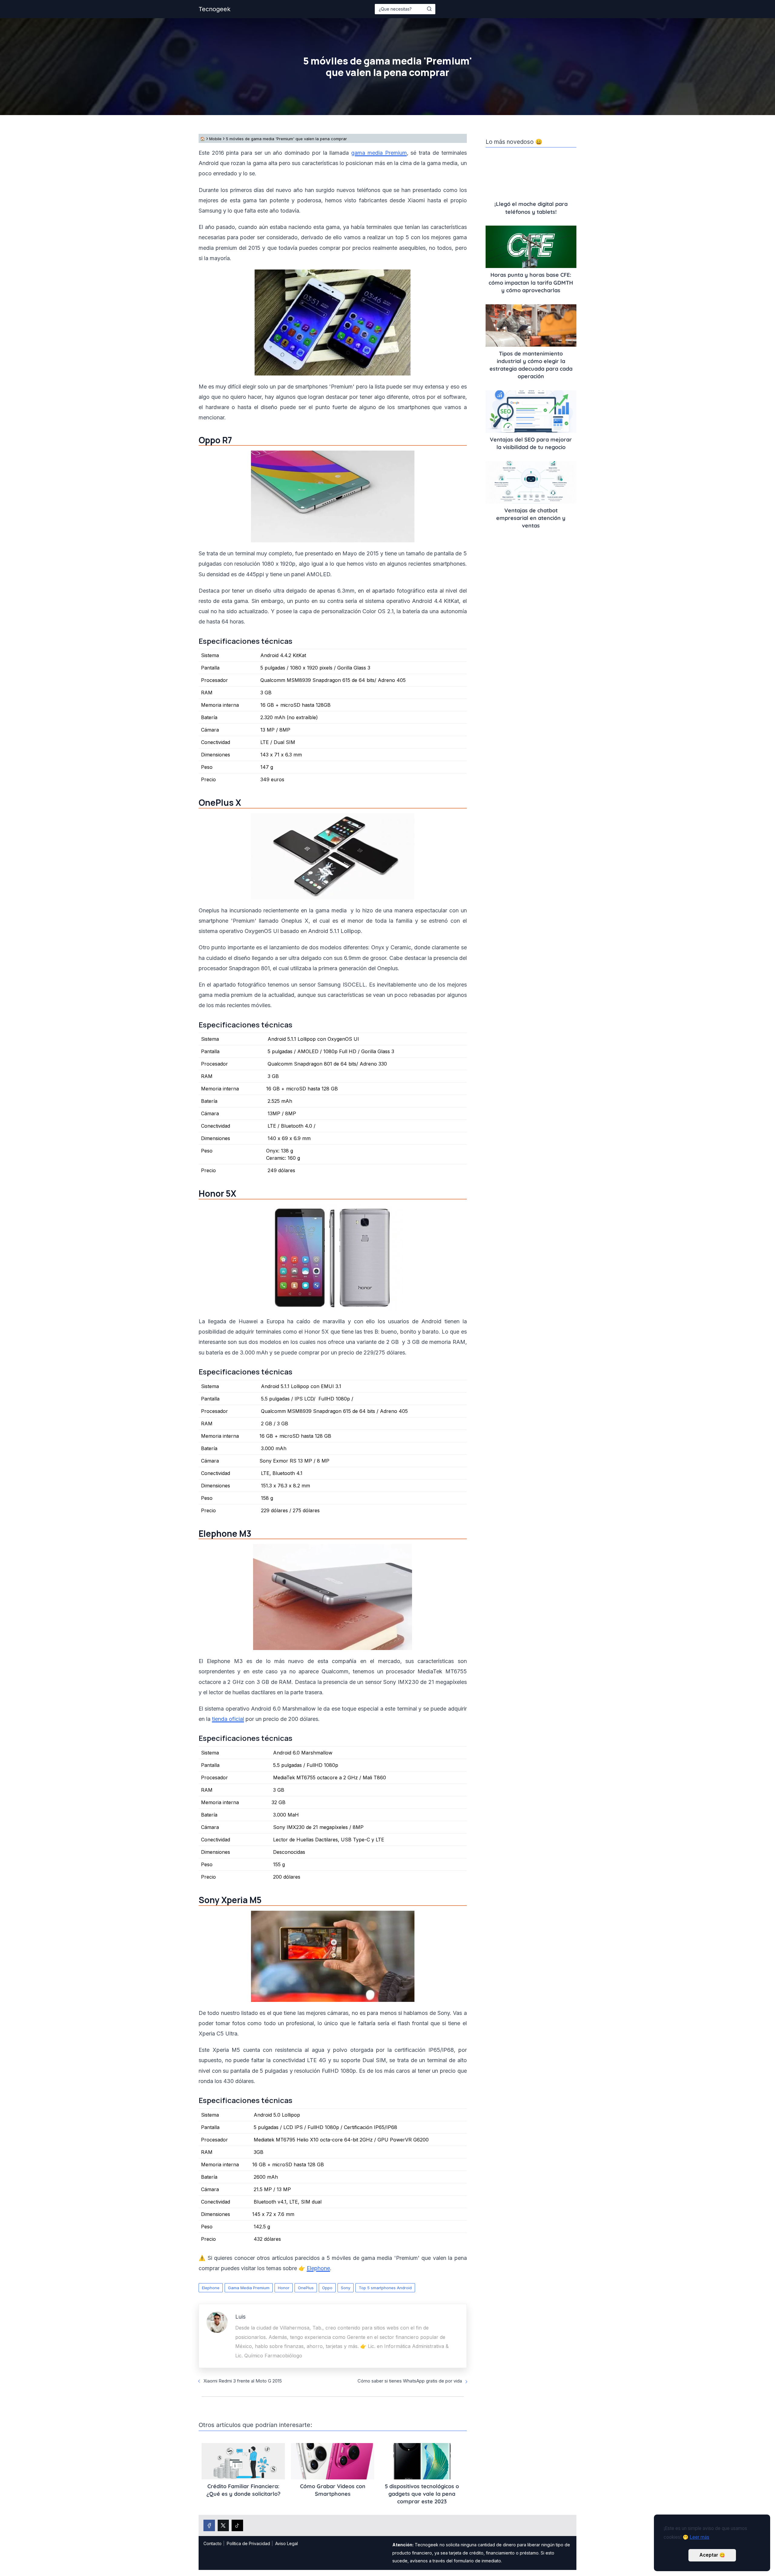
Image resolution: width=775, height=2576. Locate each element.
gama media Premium (379, 153)
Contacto (213, 2543)
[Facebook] (209, 2525)
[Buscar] (429, 9)
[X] (223, 2525)
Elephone (211, 2288)
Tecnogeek (214, 9)
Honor (284, 2288)
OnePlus (306, 2288)
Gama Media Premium (249, 2288)
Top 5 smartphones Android (385, 2288)
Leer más (699, 2537)
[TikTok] (237, 2525)
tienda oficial (228, 1719)
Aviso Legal (287, 2543)
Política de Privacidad (248, 2543)
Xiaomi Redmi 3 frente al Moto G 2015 (243, 2381)
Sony (346, 2288)
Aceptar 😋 (712, 2555)
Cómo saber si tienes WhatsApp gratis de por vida (410, 2381)
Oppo (327, 2288)
